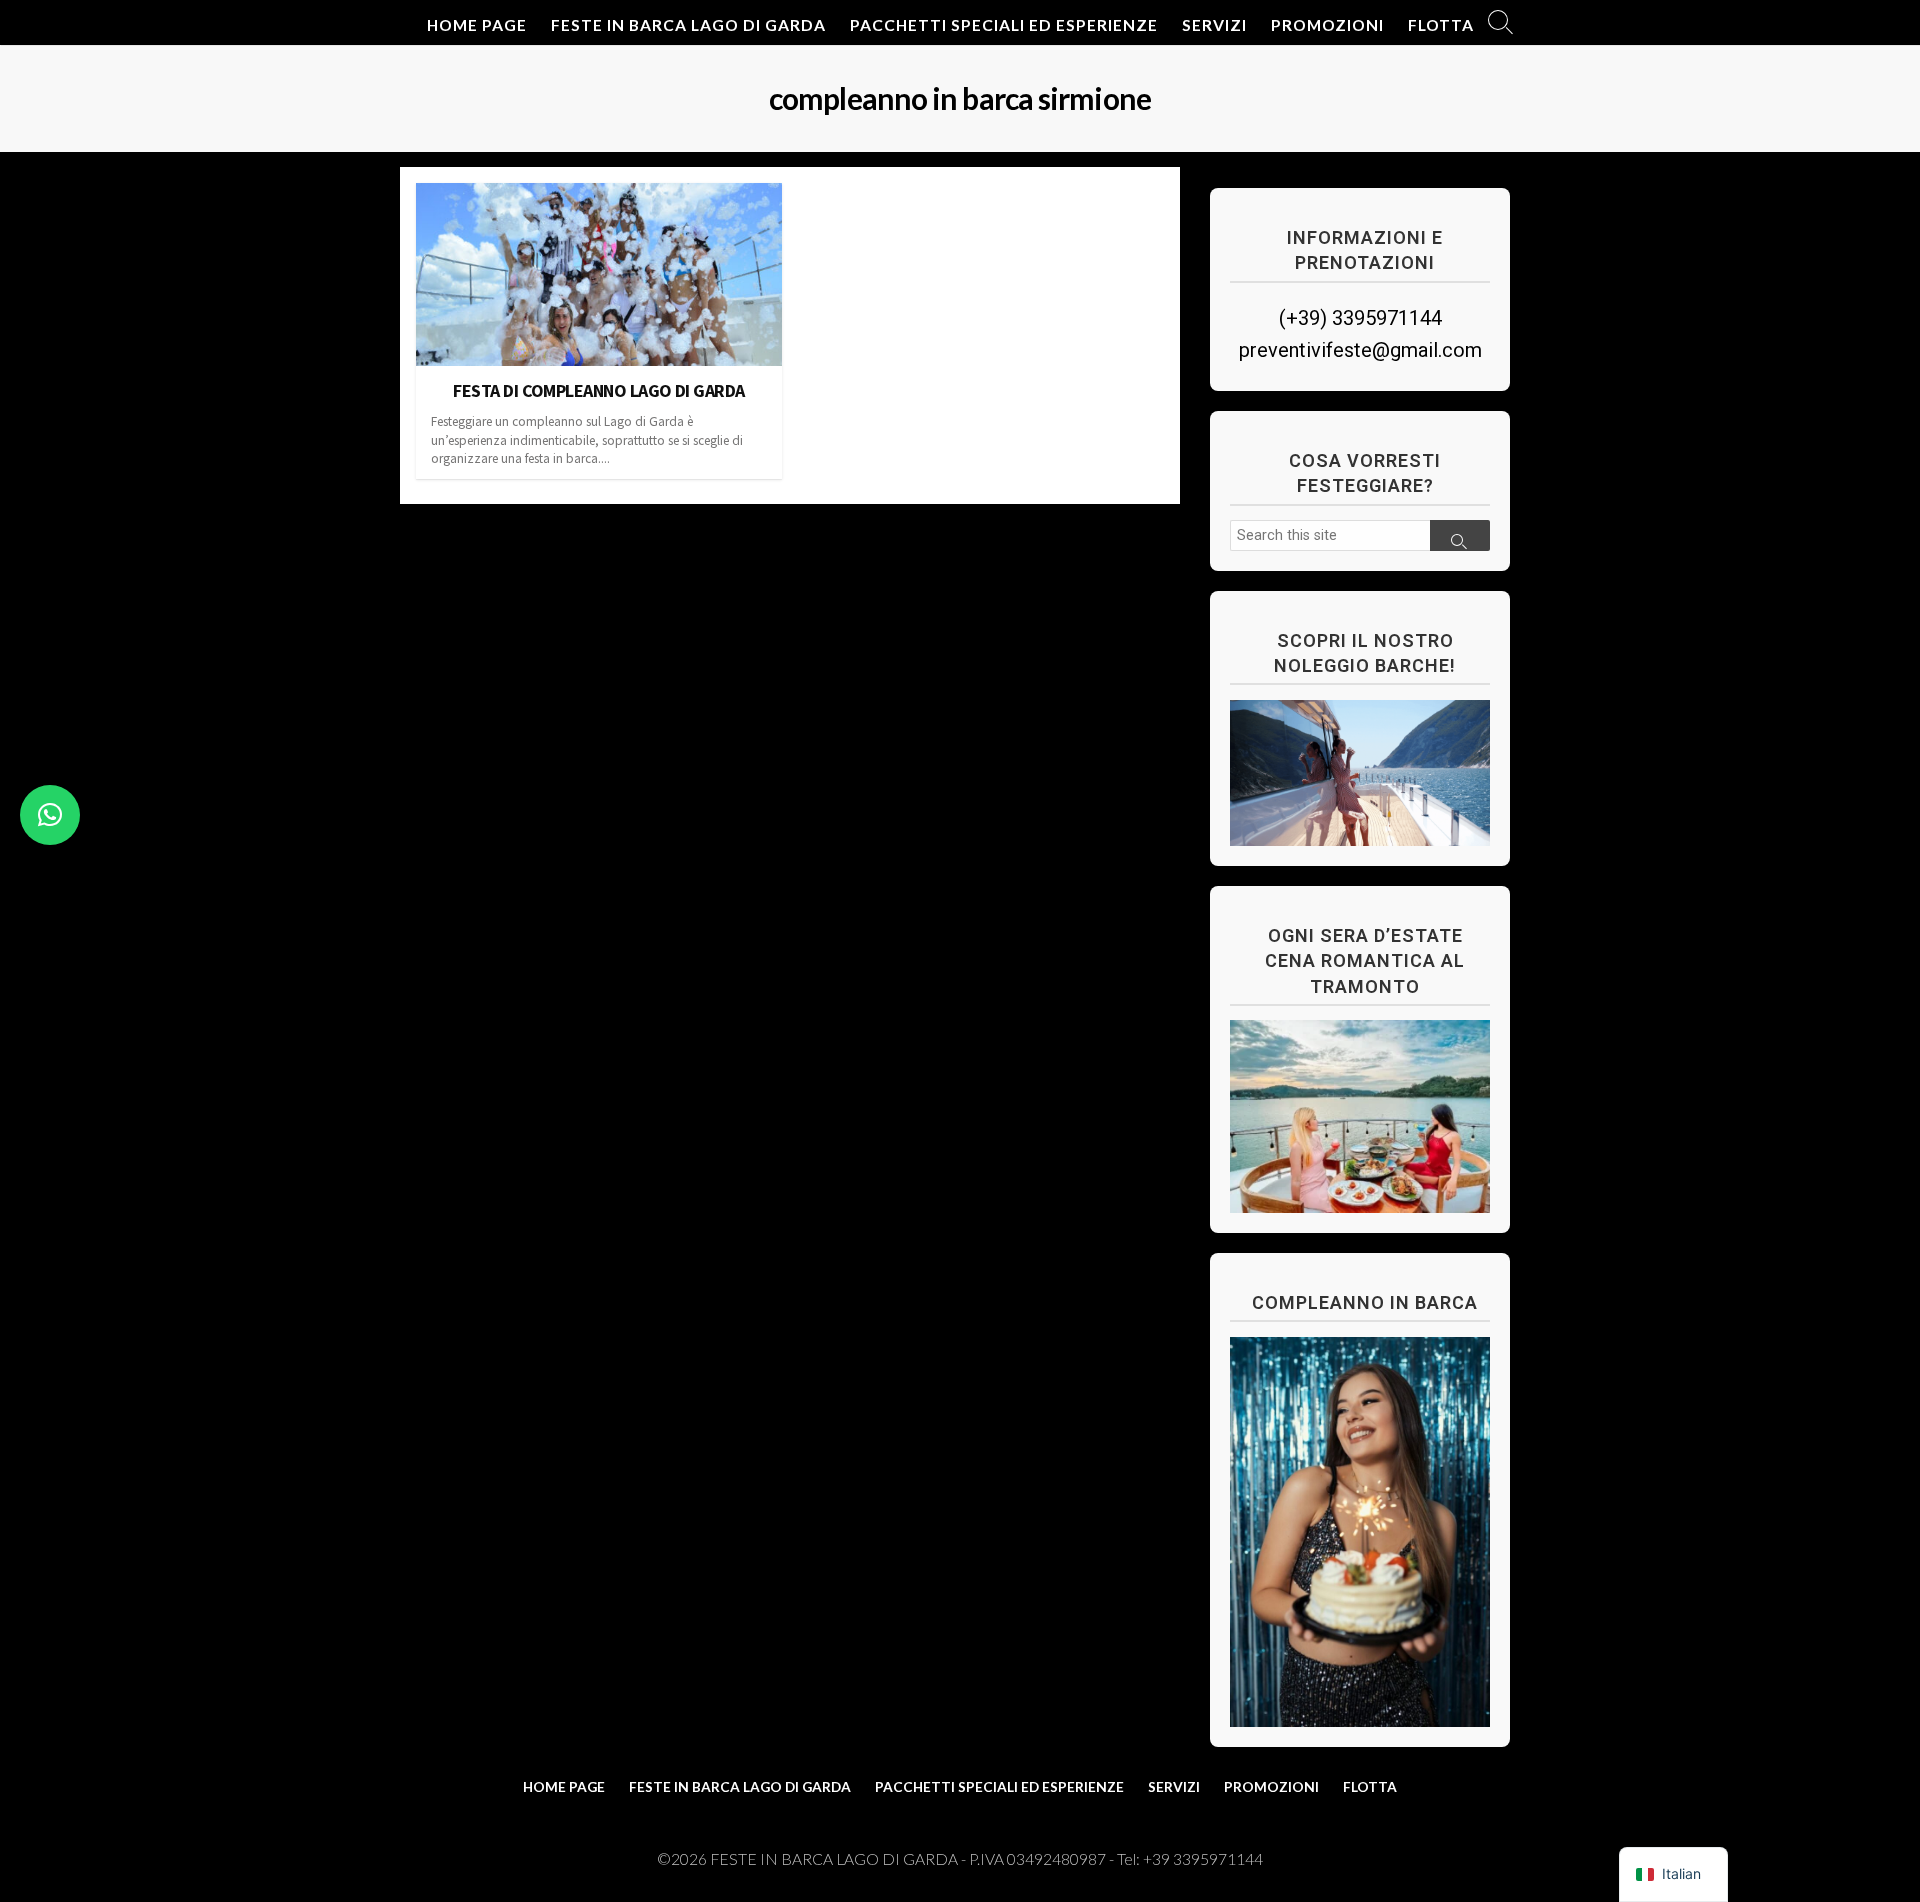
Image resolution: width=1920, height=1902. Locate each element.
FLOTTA (1441, 25)
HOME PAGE (477, 25)
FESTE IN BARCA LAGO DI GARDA (688, 25)
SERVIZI (1214, 25)
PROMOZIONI (1327, 25)
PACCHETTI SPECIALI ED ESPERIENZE (1004, 25)
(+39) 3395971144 (1360, 318)
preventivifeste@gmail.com (1360, 350)
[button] (50, 815)
